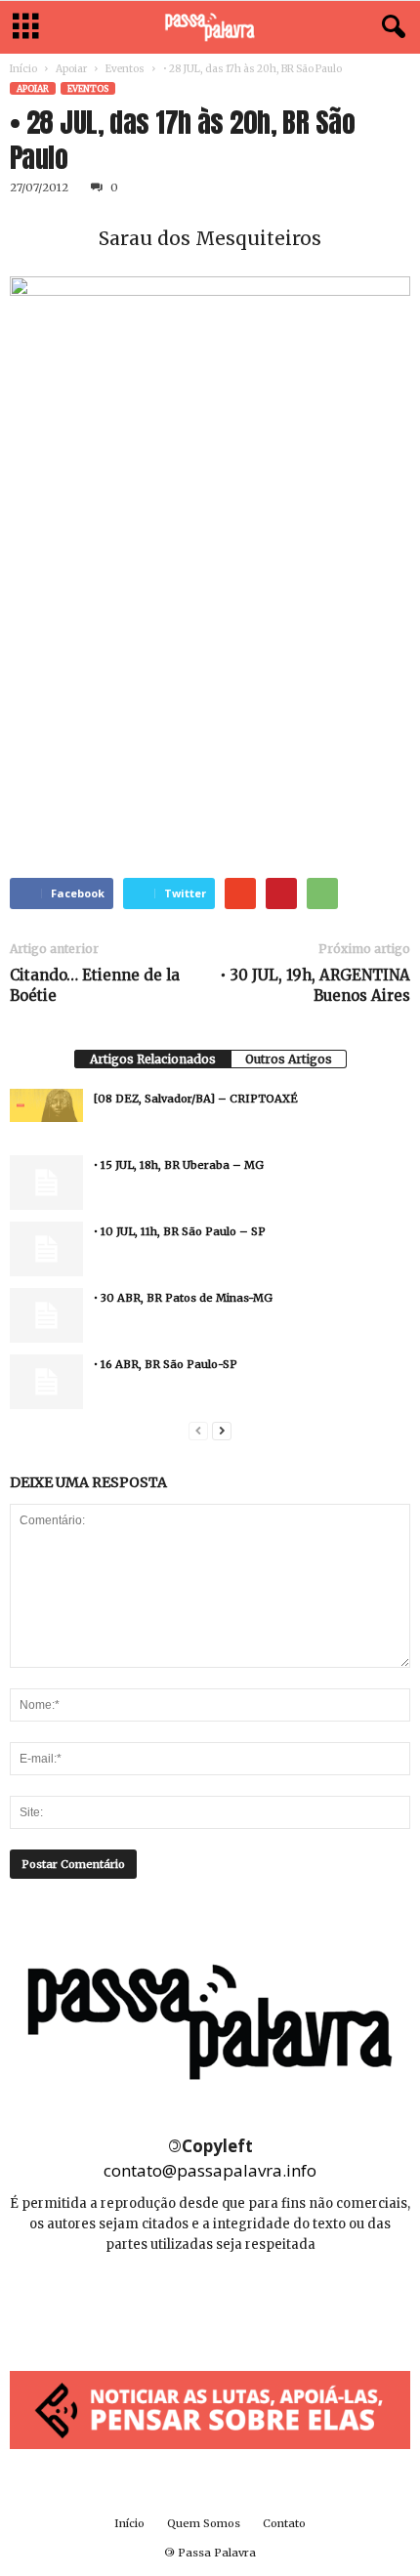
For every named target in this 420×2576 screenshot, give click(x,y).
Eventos (125, 69)
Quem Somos (204, 2523)
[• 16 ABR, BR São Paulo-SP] (46, 1382)
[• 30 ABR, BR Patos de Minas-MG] (46, 1315)
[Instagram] (211, 2303)
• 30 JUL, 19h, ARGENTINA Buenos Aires (315, 985)
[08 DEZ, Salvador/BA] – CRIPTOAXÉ (196, 1099)
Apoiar (71, 69)
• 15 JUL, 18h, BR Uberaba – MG (179, 1165)
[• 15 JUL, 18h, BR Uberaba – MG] (46, 1183)
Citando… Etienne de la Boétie (95, 985)
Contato (284, 2523)
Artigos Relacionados (153, 1059)
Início (23, 69)
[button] (390, 27)
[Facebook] (168, 2303)
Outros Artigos (289, 1059)
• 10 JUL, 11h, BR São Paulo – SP (180, 1231)
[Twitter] (254, 2303)
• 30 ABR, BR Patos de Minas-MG (183, 1298)
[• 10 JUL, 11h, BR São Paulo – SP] (46, 1249)
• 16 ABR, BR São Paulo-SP (166, 1364)
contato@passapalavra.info (210, 2170)
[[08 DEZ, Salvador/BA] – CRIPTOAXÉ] (46, 1105)
